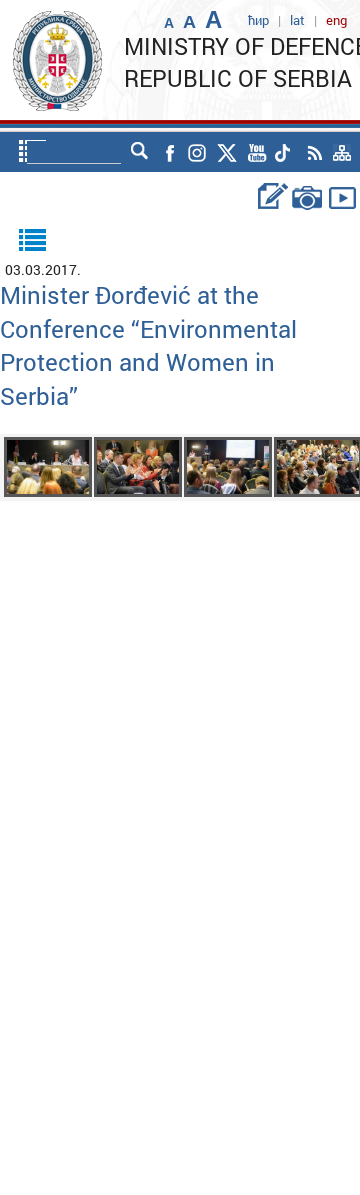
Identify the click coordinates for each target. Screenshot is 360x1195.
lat (297, 20)
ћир (258, 20)
